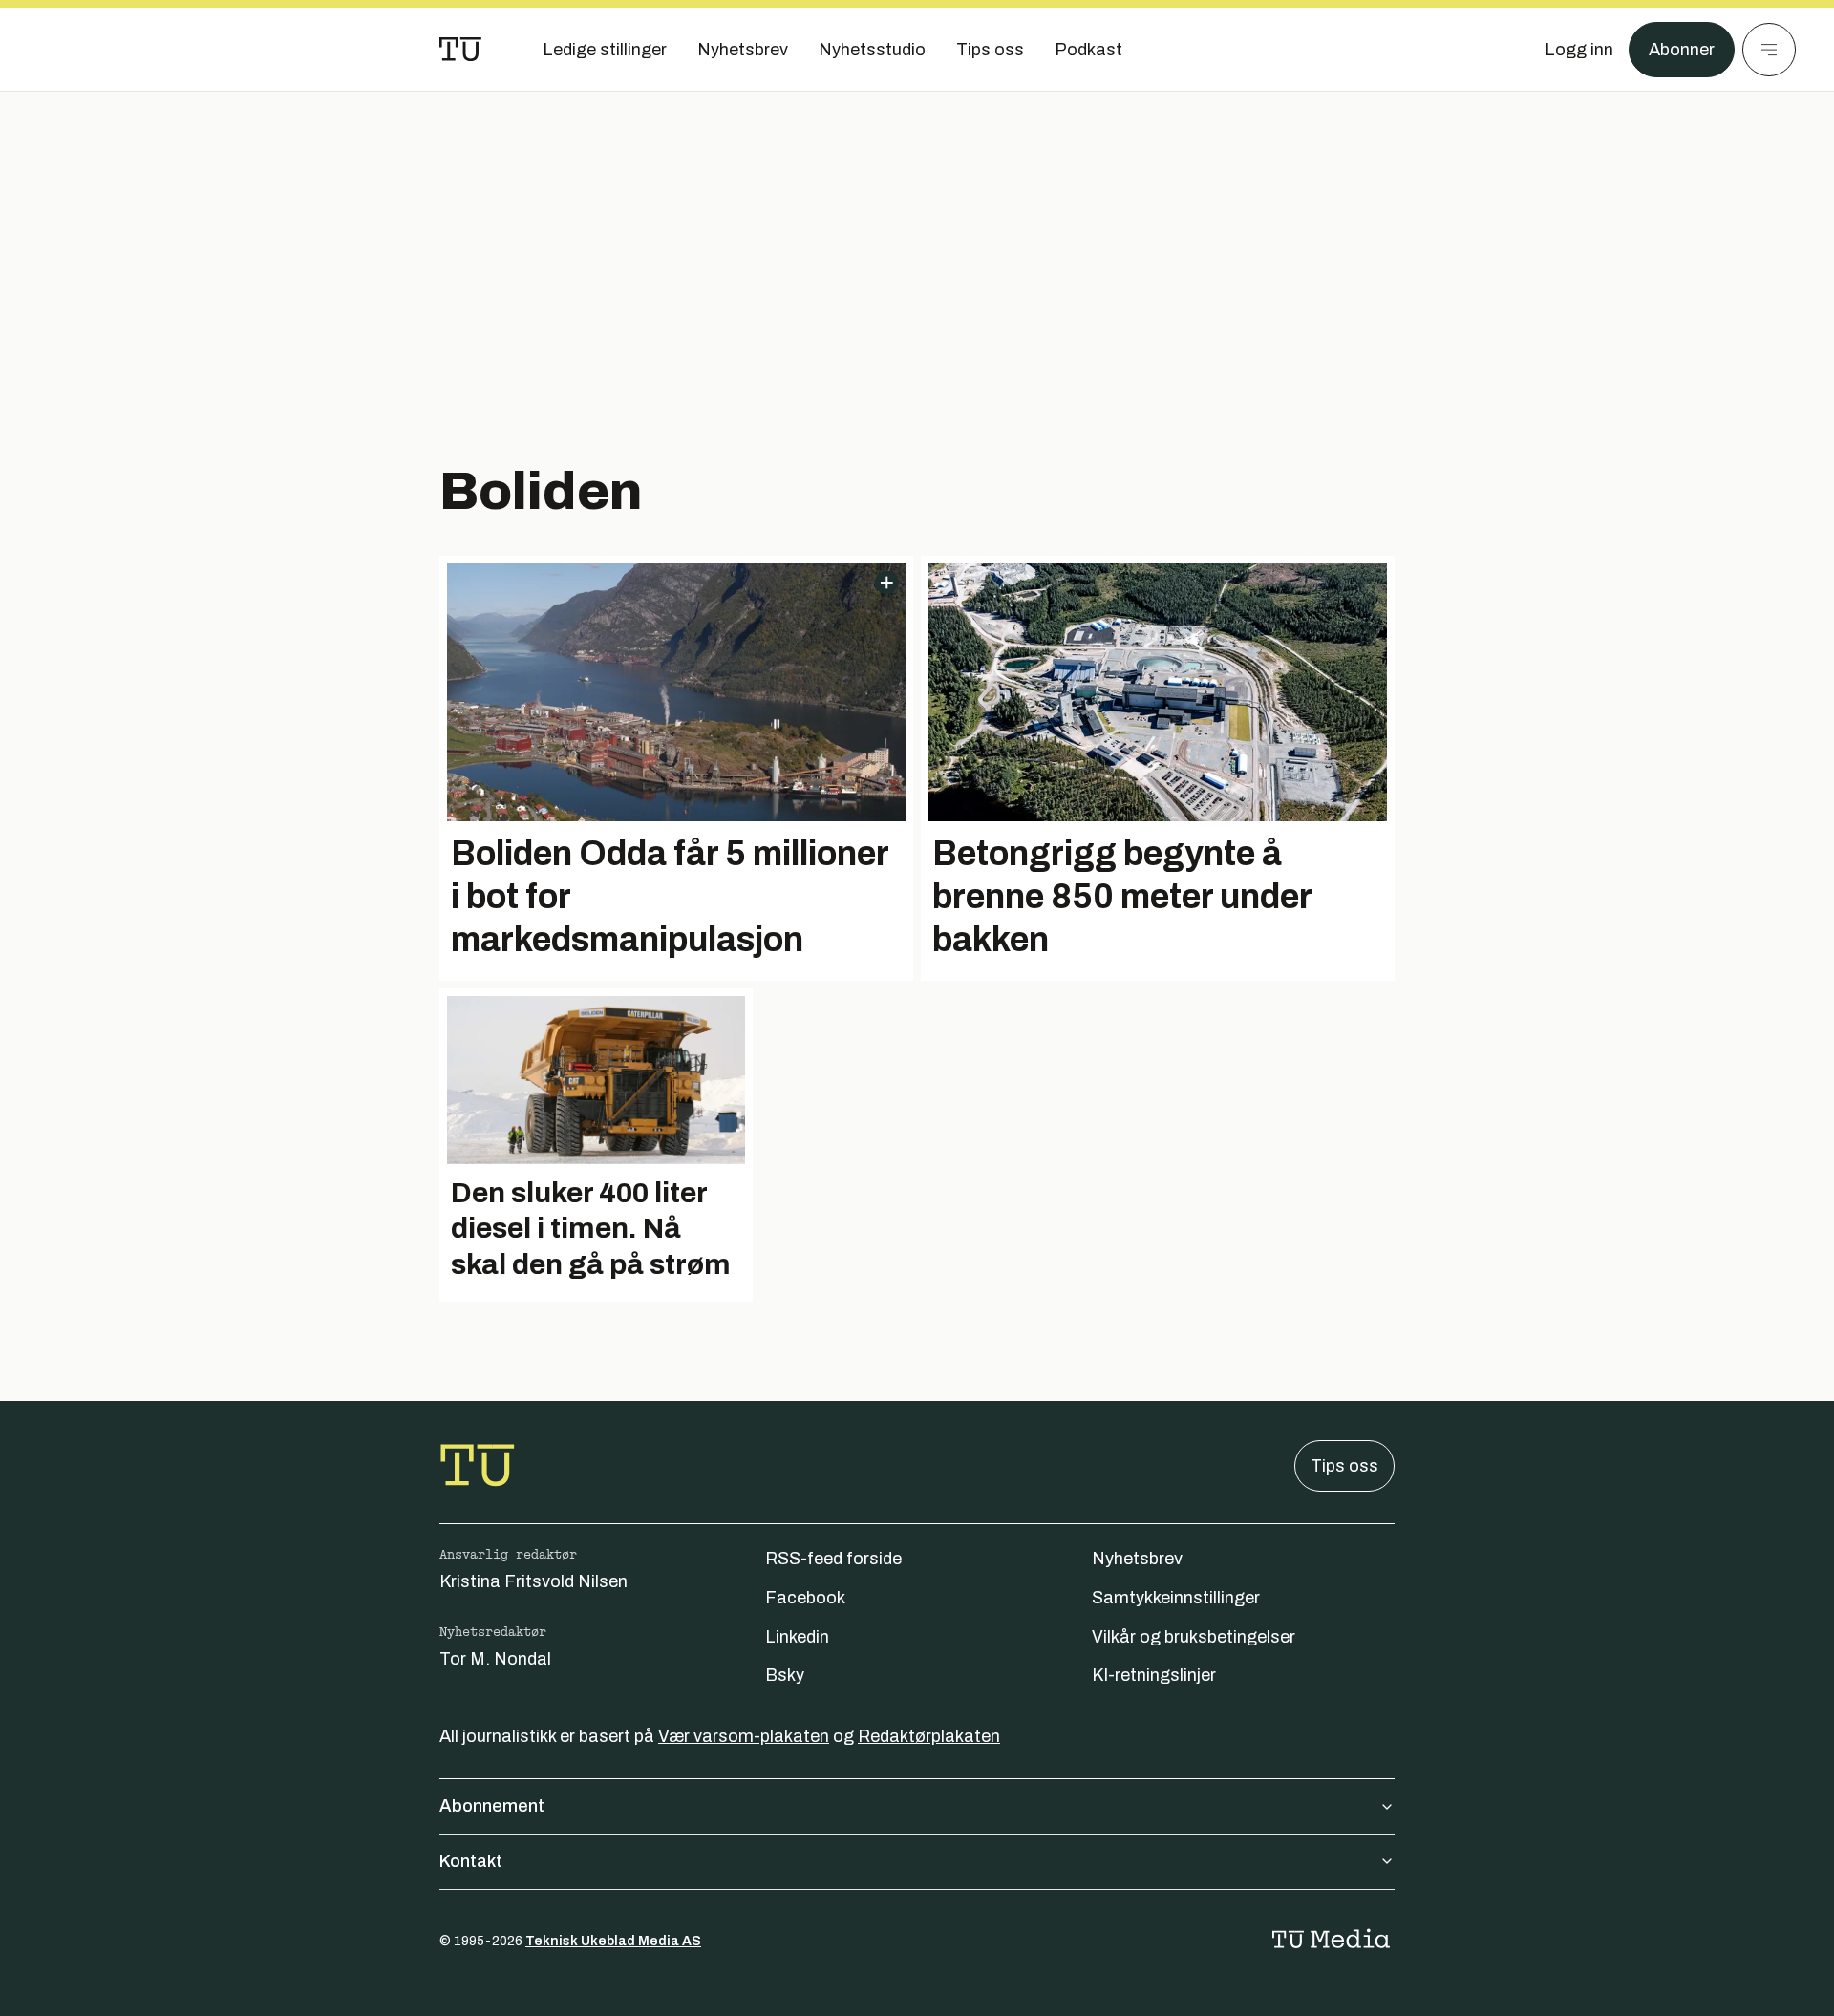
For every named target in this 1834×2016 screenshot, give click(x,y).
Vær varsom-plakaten (744, 1736)
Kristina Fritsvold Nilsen (533, 1581)
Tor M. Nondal (495, 1659)
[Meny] (1769, 50)
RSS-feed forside (833, 1559)
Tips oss (1344, 1466)
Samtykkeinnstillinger (1176, 1598)
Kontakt (471, 1861)
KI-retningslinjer (1154, 1675)
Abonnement (492, 1806)
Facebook (805, 1598)
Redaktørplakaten (929, 1736)
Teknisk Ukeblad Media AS (613, 1941)
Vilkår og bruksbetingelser (1194, 1637)
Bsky (785, 1675)
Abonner (1682, 50)
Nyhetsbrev (1137, 1559)
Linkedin (797, 1637)
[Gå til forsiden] (460, 50)
